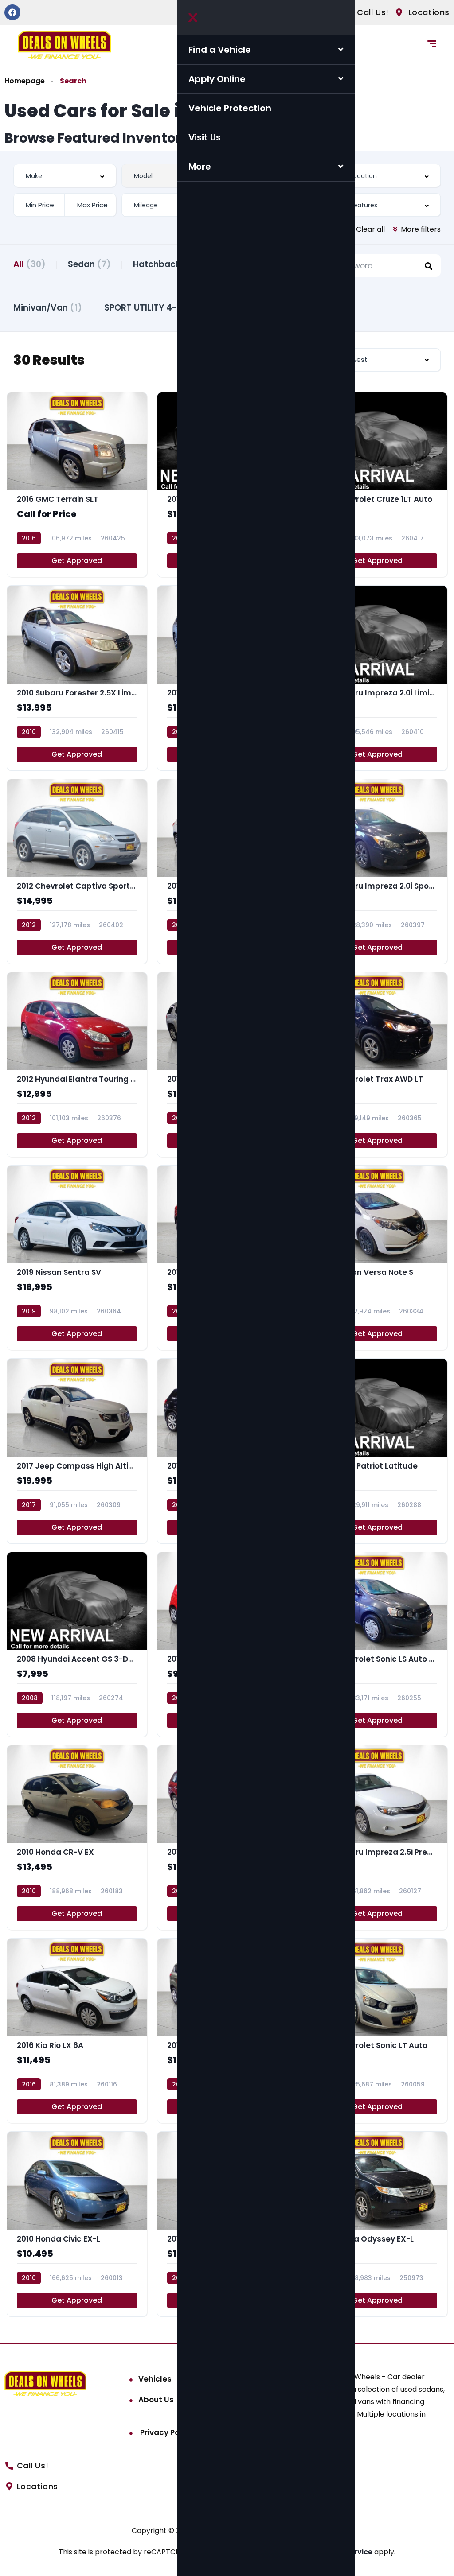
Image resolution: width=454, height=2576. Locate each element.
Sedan (89, 264)
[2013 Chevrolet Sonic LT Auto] (377, 2031)
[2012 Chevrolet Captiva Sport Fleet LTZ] (77, 871)
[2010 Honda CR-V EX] (77, 1838)
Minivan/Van (48, 308)
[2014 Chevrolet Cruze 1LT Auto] (377, 485)
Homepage (25, 81)
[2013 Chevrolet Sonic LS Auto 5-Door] (377, 1644)
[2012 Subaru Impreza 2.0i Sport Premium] (377, 871)
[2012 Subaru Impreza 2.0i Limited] (377, 678)
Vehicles (155, 2379)
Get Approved (77, 561)
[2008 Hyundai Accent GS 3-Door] (77, 1644)
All (29, 264)
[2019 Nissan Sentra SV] (77, 1258)
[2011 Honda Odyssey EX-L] (377, 2224)
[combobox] (65, 176)
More (200, 167)
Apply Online (217, 79)
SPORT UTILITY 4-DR (156, 308)
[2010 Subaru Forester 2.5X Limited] (77, 678)
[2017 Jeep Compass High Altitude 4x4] (77, 1451)
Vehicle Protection (230, 108)
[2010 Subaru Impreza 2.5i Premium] (377, 1838)
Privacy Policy (166, 2432)
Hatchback (165, 264)
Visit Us (205, 137)
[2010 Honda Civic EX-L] (77, 2224)
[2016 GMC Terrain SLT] (77, 485)
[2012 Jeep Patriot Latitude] (377, 1451)
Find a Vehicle (220, 50)
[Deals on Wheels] (65, 45)
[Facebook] (12, 12)
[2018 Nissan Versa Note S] (377, 1258)
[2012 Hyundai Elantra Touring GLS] (77, 1065)
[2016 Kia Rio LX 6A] (77, 2031)
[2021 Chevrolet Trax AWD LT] (377, 1065)
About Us (156, 2400)
